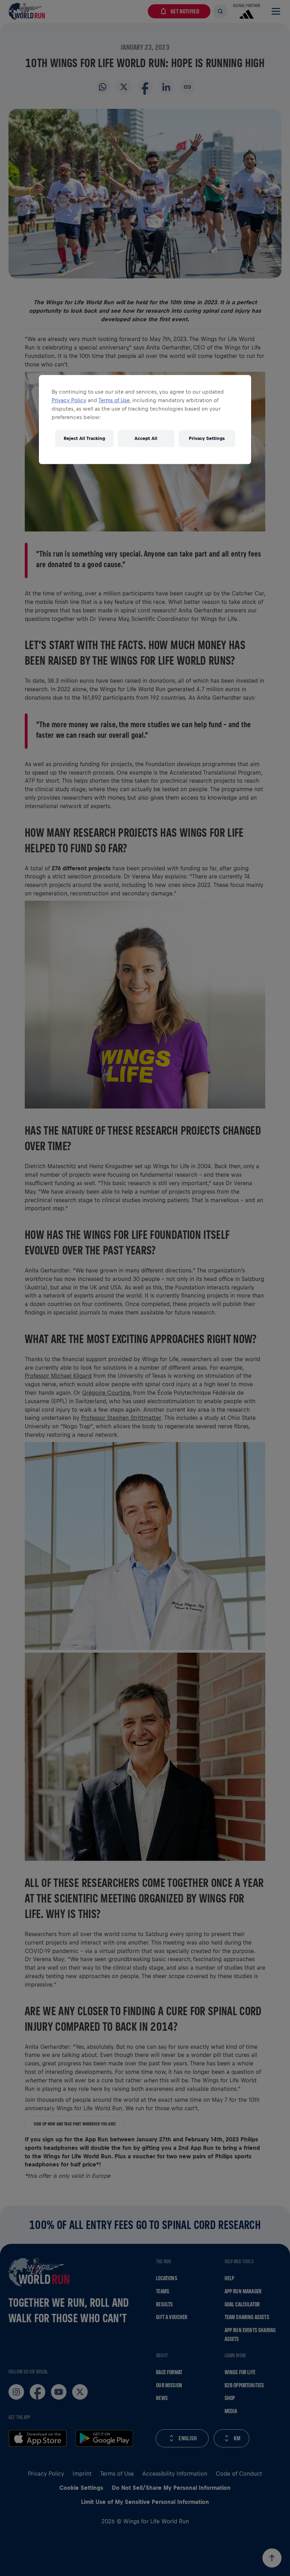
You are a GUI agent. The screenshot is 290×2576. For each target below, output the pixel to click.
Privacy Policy (69, 400)
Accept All (146, 438)
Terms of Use (114, 400)
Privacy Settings (207, 438)
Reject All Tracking (84, 438)
